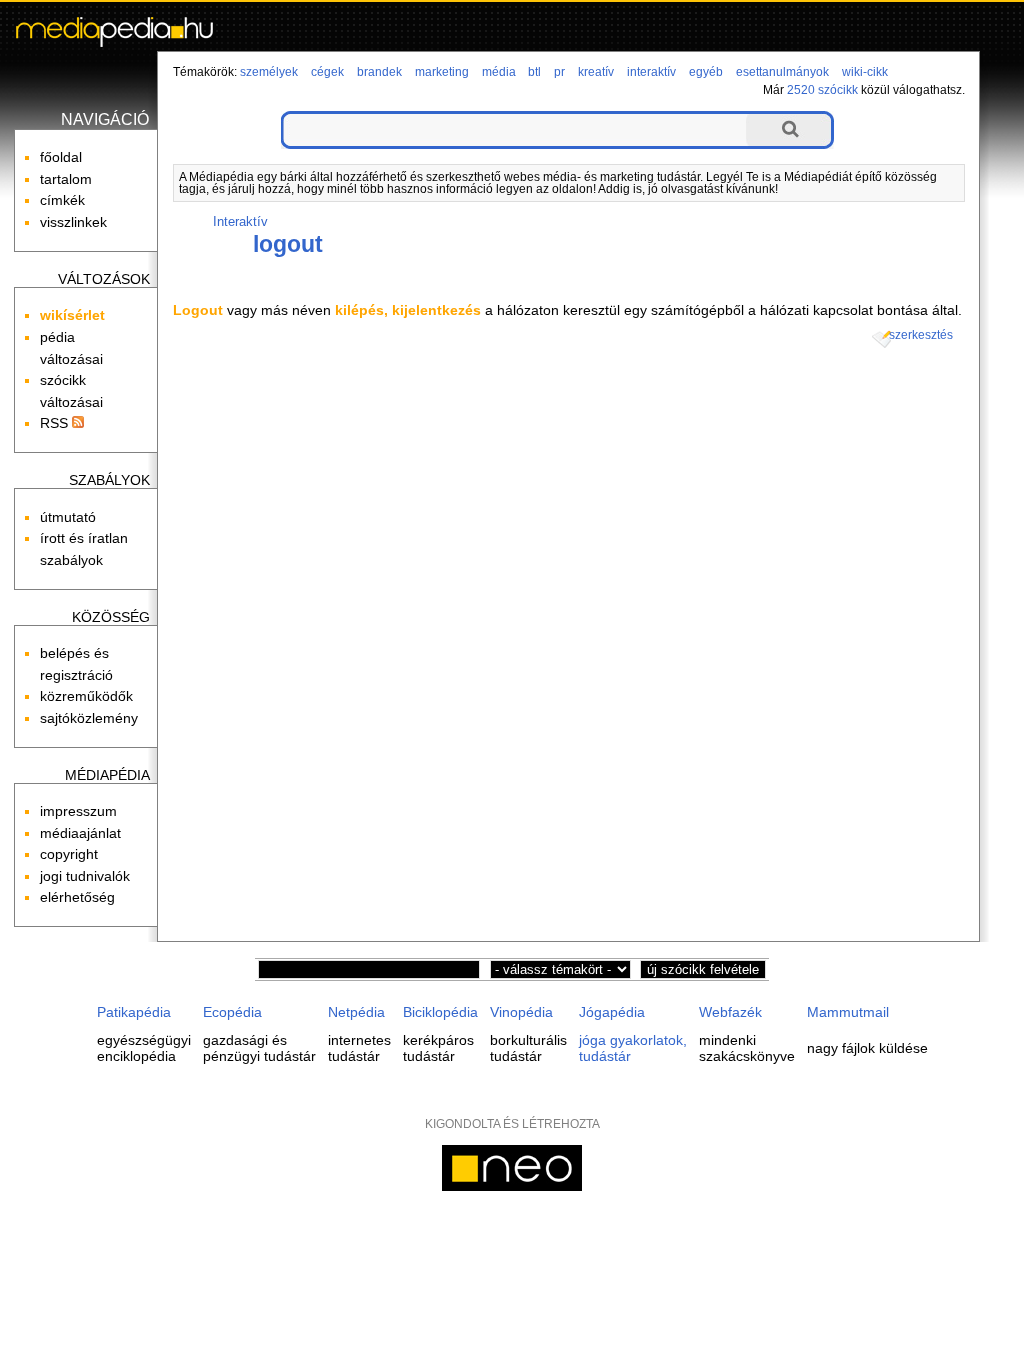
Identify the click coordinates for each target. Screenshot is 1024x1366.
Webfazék (730, 1012)
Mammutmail (848, 1012)
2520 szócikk (822, 90)
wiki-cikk (865, 72)
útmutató (68, 517)
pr (559, 72)
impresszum (78, 811)
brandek (379, 72)
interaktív (651, 72)
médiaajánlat (80, 833)
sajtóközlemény (89, 718)
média (499, 72)
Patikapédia (134, 1012)
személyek (269, 72)
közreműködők (86, 696)
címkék (62, 200)
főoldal (61, 157)
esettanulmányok (782, 72)
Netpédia (356, 1012)
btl (534, 72)
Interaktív (240, 221)
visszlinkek (73, 222)
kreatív (596, 72)
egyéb (706, 72)
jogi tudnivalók (85, 876)
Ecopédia (232, 1012)
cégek (327, 72)
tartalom (66, 179)
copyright (69, 854)
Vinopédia (521, 1012)
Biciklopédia (440, 1012)
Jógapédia (612, 1012)
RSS (56, 423)
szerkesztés (921, 335)
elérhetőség (77, 897)
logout (288, 244)
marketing (442, 72)
